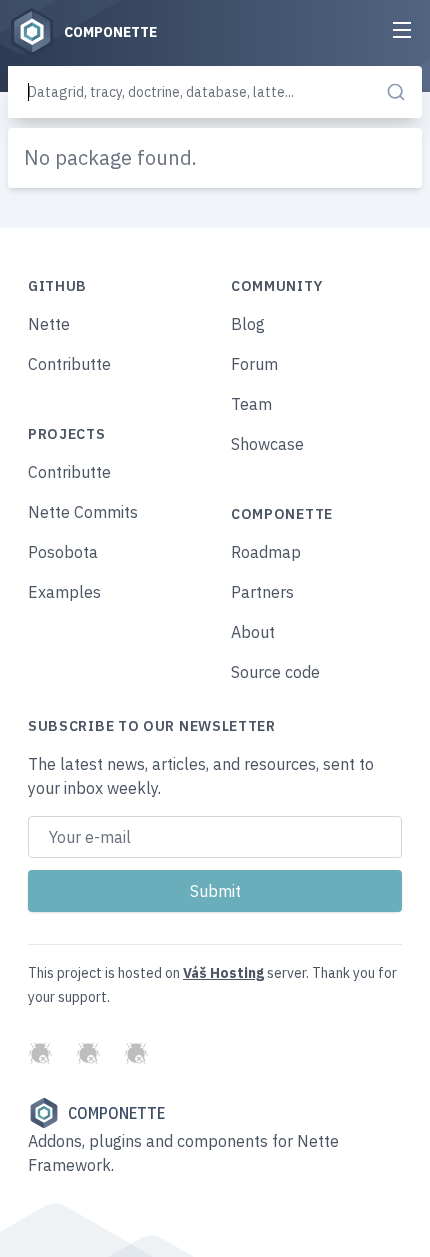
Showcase (267, 444)
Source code (275, 672)
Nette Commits (83, 512)
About (253, 632)
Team (251, 404)
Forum (254, 364)
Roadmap (266, 552)
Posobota (63, 552)
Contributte (69, 364)
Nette (49, 324)
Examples (64, 592)
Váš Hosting (223, 973)
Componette (116, 1113)
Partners (262, 592)
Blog (248, 324)
